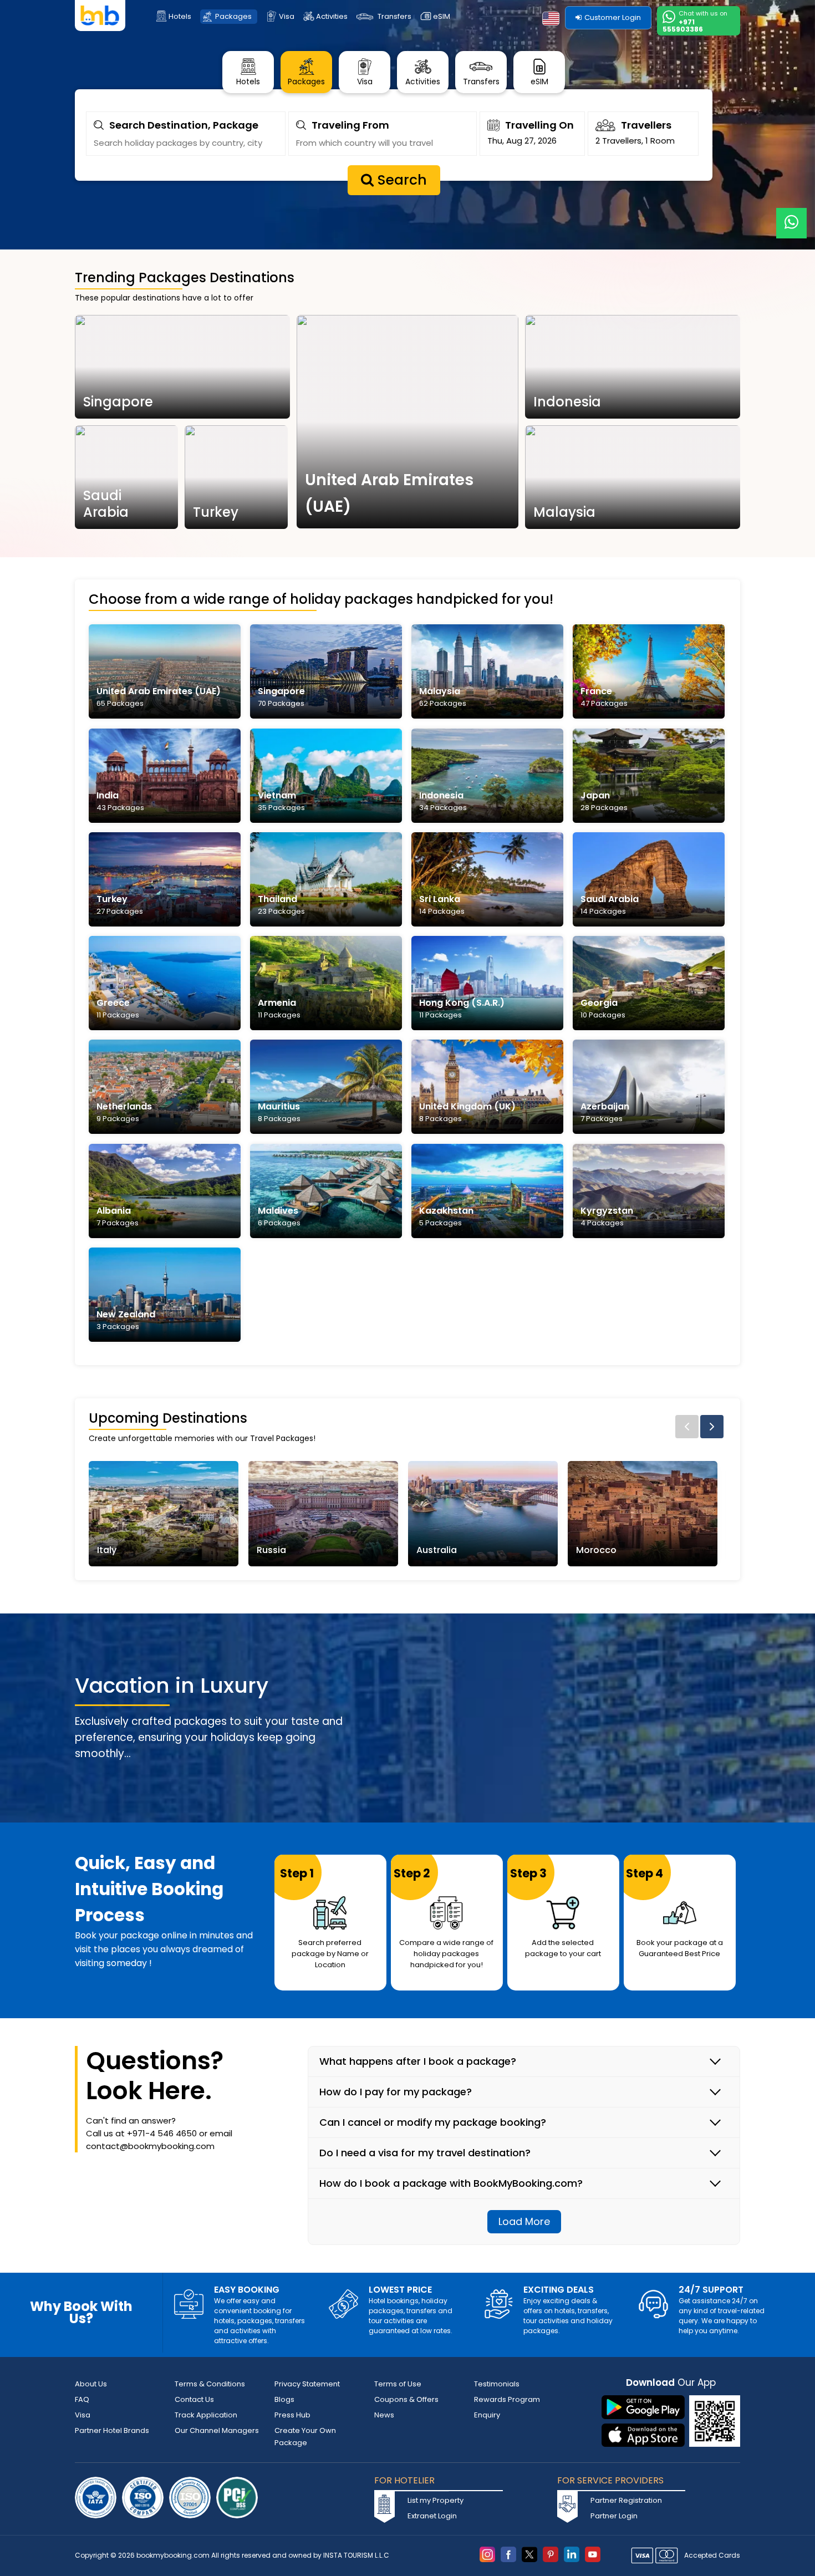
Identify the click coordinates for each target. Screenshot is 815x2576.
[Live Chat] (791, 216)
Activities (332, 16)
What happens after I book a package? (418, 2061)
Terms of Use (398, 2384)
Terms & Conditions (210, 2384)
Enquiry (487, 2415)
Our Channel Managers (217, 2430)
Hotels (180, 16)
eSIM (442, 16)
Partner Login (614, 2516)
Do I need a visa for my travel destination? (425, 2153)
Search (400, 180)
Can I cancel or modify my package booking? (433, 2122)
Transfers (394, 16)
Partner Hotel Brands (112, 2430)
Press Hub (292, 2415)
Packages (233, 16)
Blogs (284, 2399)
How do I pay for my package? (396, 2092)
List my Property (435, 2500)
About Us (91, 2384)
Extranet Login (432, 2516)
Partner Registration (626, 2500)
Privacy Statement (307, 2384)
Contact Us (194, 2399)
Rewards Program (507, 2399)
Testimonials (497, 2384)
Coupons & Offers (406, 2399)
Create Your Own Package (305, 2437)
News (384, 2415)
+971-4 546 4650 (162, 2133)
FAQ (82, 2399)
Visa (287, 16)
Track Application (206, 2415)
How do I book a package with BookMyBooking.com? (451, 2183)
